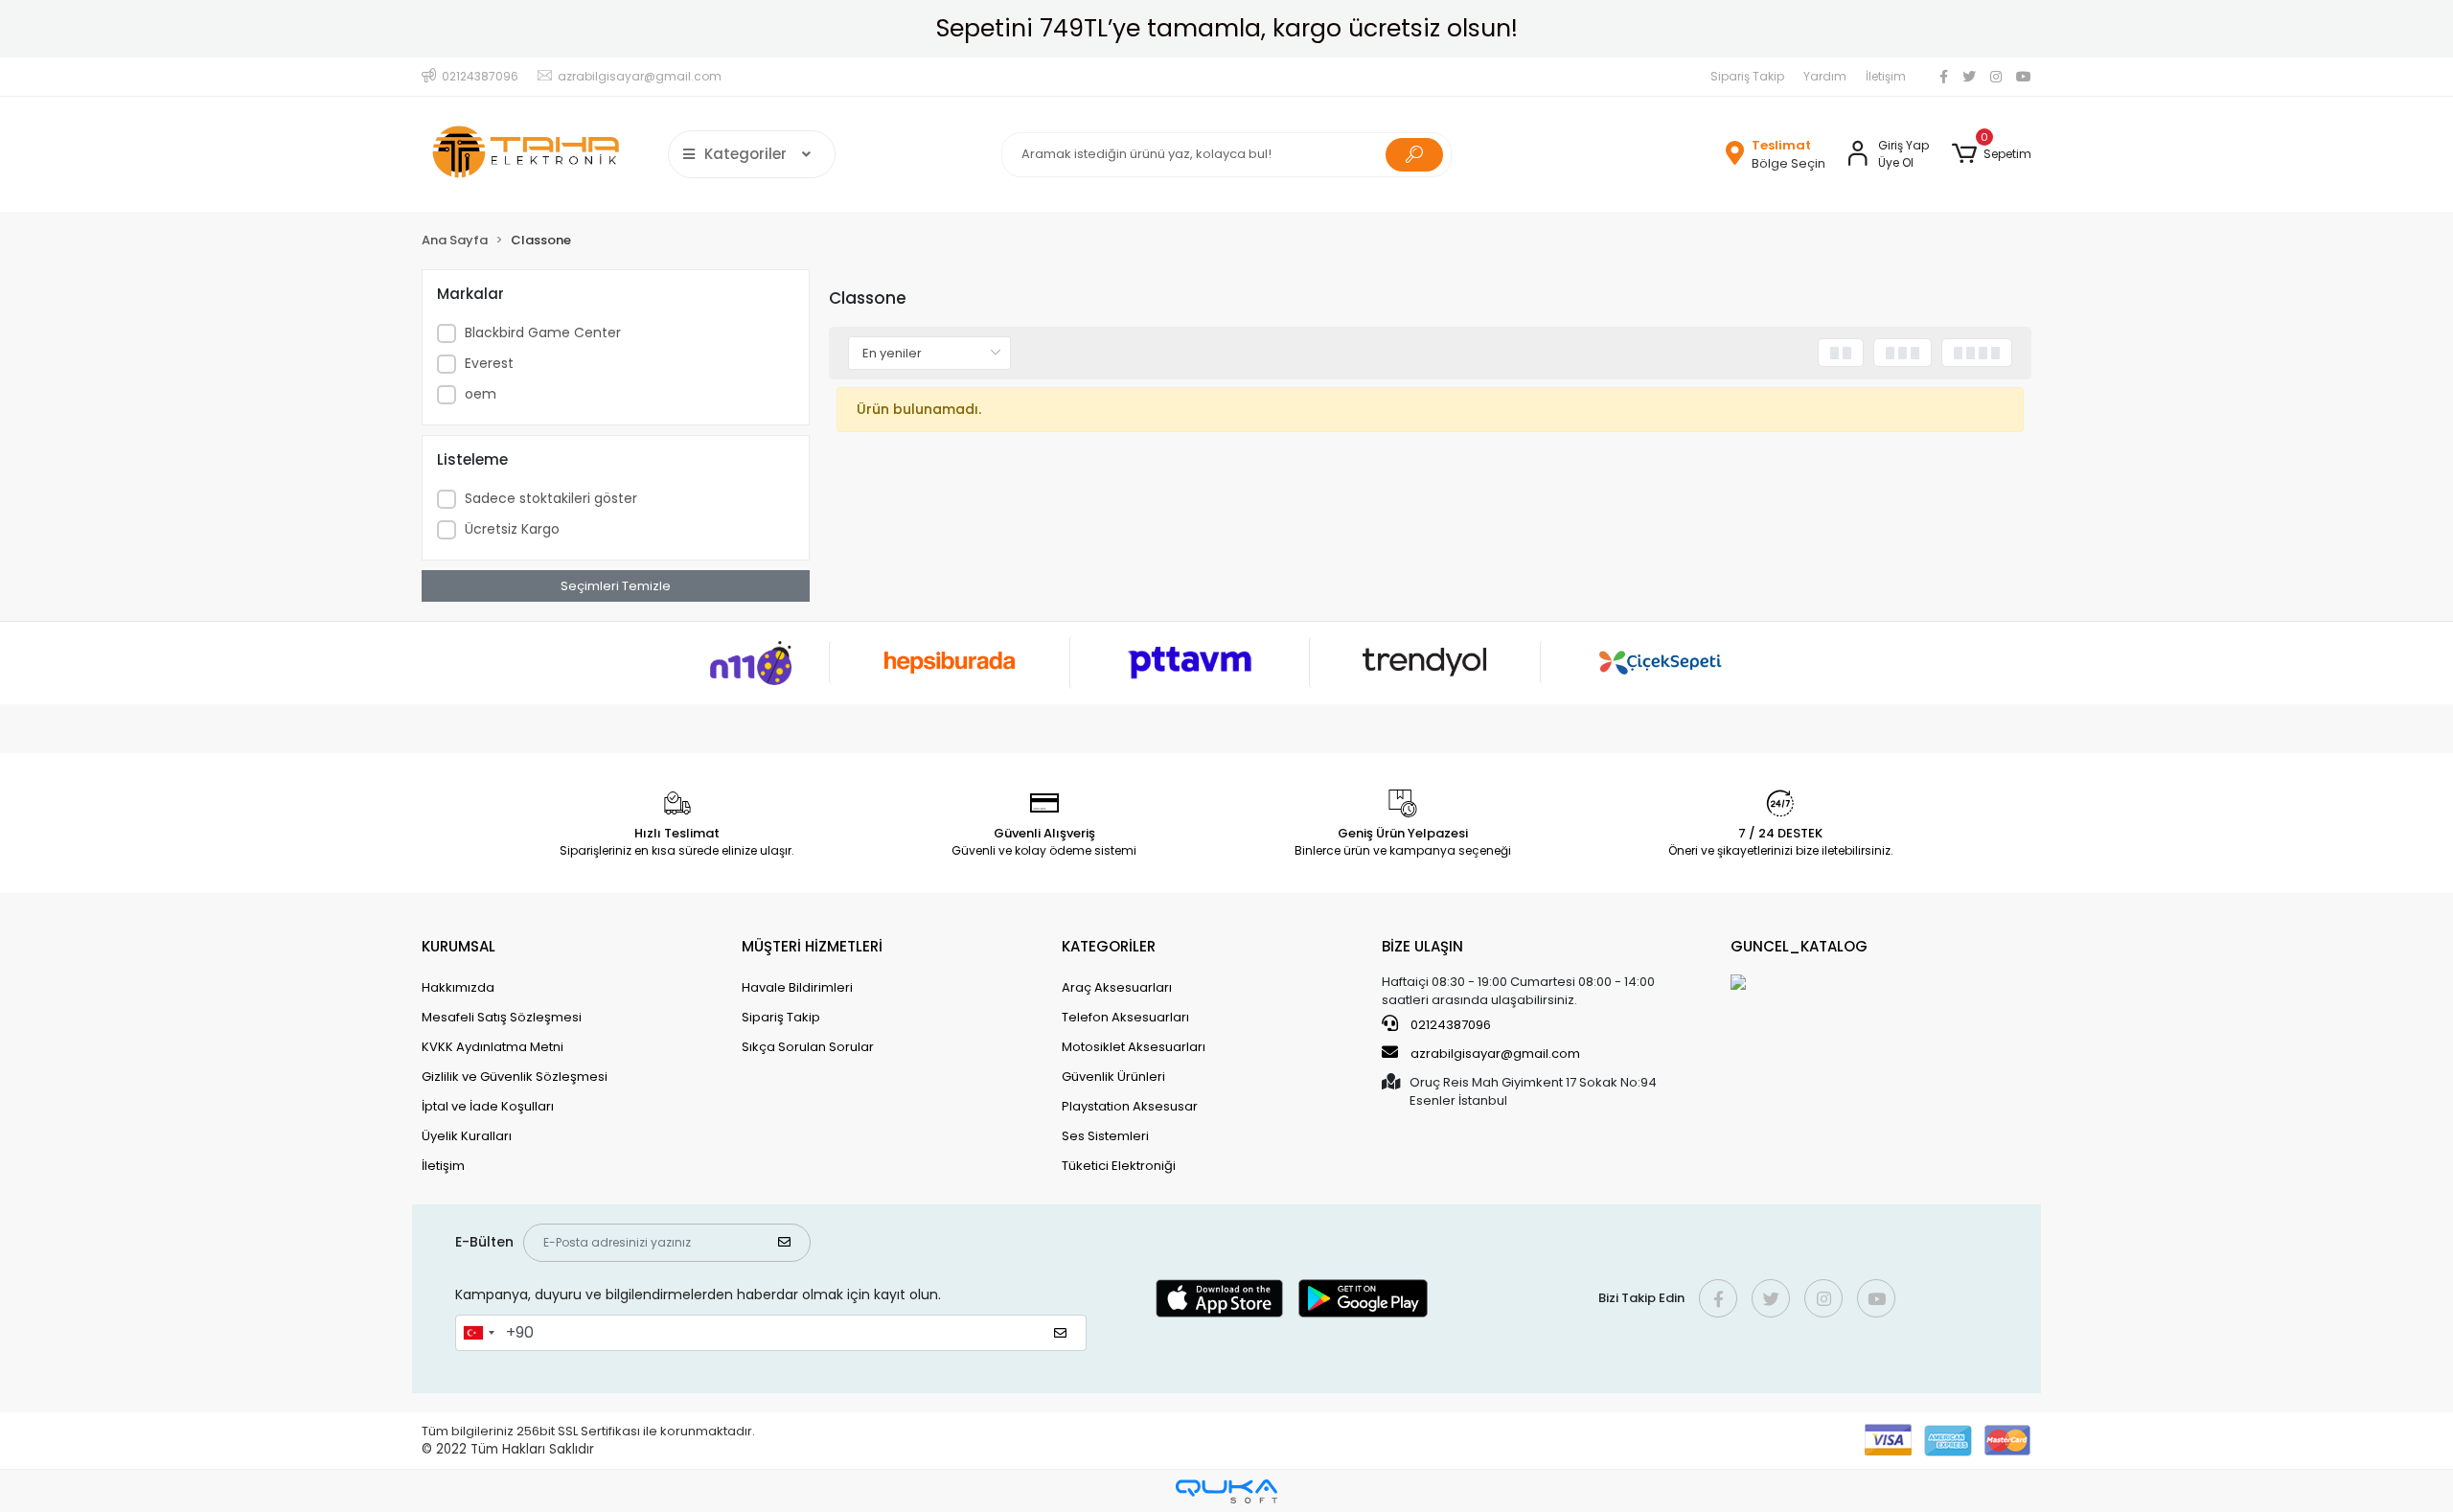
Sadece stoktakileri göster (551, 498)
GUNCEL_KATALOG (1799, 946)
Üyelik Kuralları (467, 1136)
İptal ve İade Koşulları (488, 1106)
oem (481, 394)
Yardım (1825, 76)
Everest (489, 363)
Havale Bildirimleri (797, 987)
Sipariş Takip (1747, 76)
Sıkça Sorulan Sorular (808, 1047)
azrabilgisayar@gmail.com (1495, 1054)
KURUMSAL (459, 946)
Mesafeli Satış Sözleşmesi (502, 1017)
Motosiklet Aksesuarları (1134, 1047)
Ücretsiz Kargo (512, 529)
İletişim (1886, 76)
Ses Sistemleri (1105, 1136)
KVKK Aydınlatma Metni (493, 1047)
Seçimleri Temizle (616, 586)
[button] (1992, 154)
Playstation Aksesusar (1130, 1106)
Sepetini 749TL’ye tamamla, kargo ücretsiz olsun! (1227, 28)
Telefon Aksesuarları (1125, 1017)
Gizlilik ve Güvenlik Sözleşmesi (515, 1077)
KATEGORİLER (1109, 946)
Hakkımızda (458, 987)
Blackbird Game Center (543, 332)
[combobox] (478, 1333)
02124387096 (1449, 1025)
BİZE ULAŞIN (1422, 946)
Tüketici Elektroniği (1119, 1166)
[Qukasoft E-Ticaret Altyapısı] (1226, 1491)
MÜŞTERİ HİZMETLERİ (812, 946)
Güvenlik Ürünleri (1113, 1077)
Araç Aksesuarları (1117, 987)
